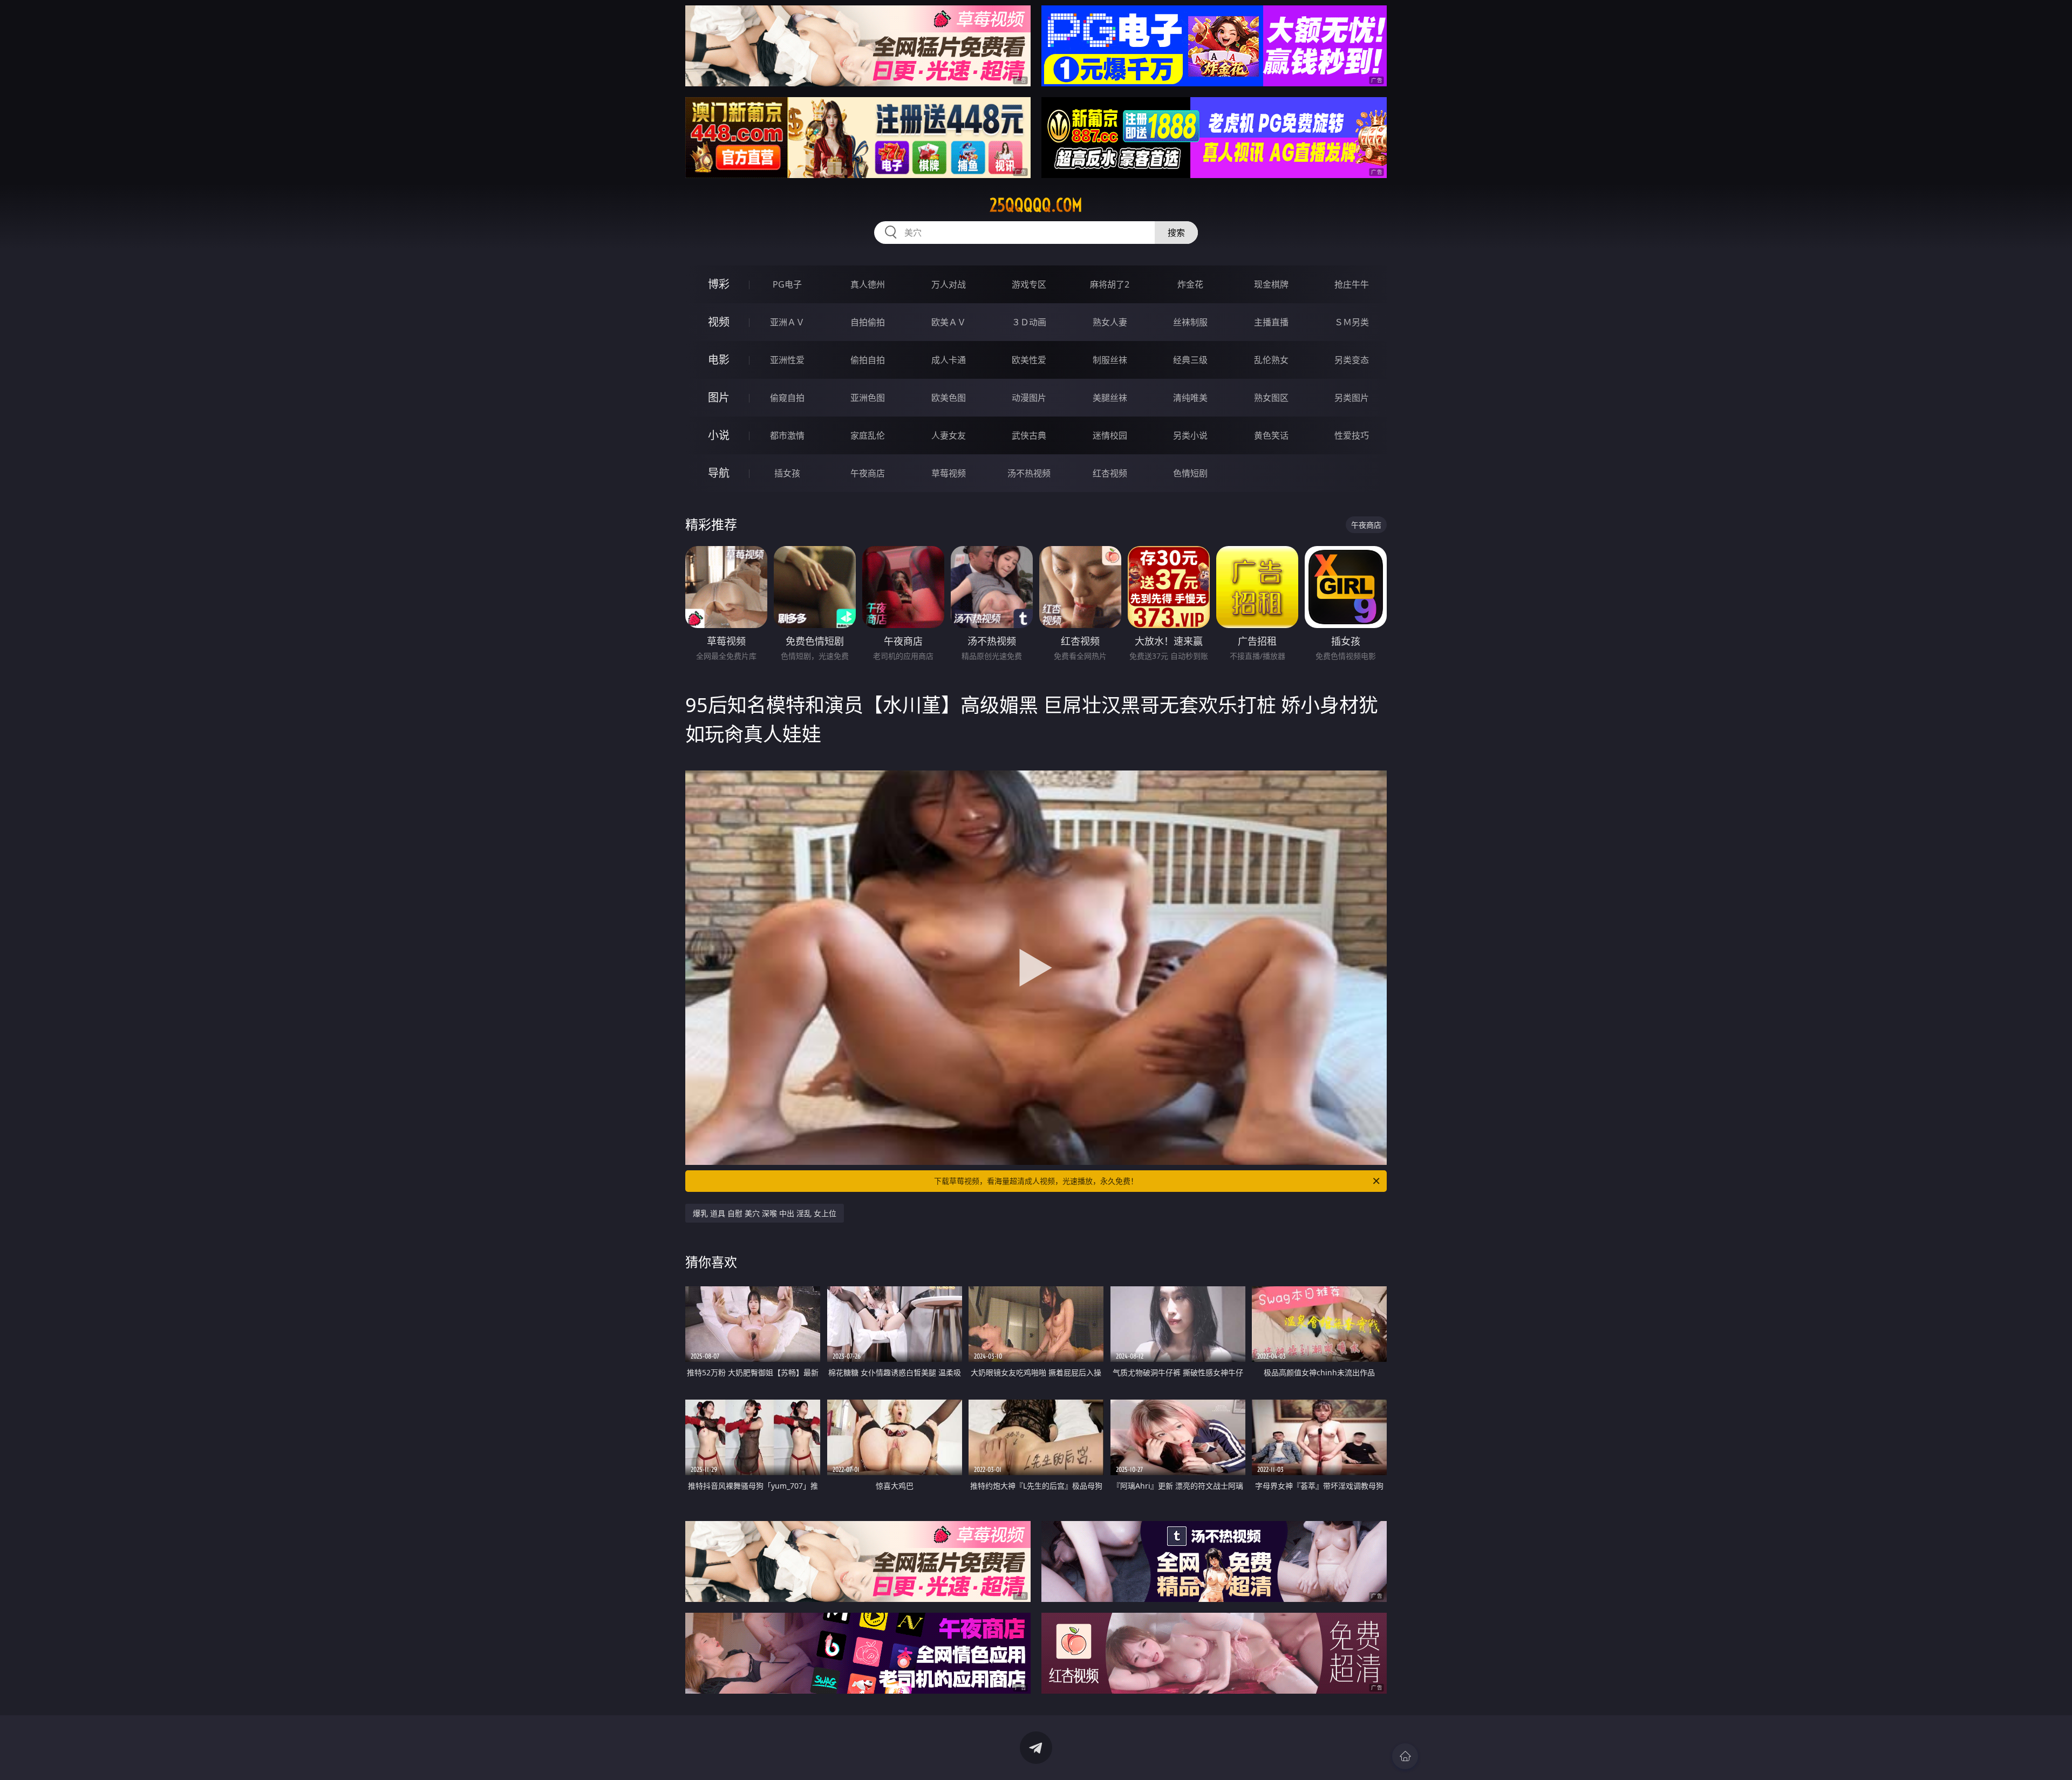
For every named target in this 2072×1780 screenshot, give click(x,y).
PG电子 (787, 284)
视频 (719, 322)
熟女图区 (1271, 398)
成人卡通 (949, 360)
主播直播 (1271, 322)
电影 (719, 360)
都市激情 (787, 435)
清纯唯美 (1190, 398)
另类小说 (1190, 435)
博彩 (719, 284)
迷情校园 (1110, 435)
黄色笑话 (1271, 435)
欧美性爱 (1029, 360)
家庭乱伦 (868, 435)
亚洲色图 (868, 398)
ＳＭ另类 (1352, 322)
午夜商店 (868, 473)
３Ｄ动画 (1029, 322)
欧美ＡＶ (949, 322)
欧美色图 (949, 398)
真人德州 (868, 284)
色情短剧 (1190, 473)
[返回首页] (1405, 1756)
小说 (719, 435)
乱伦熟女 (1271, 360)
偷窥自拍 (787, 398)
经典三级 (1190, 360)
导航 (719, 473)
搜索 (1176, 233)
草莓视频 (949, 473)
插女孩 (787, 473)
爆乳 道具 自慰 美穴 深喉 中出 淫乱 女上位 (765, 1213)
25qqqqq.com (1036, 205)
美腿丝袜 (1110, 398)
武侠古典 (1029, 435)
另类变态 (1352, 360)
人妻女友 (949, 435)
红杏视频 (1110, 473)
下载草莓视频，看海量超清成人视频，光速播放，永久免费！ (1036, 1181)
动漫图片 (1029, 398)
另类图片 (1352, 398)
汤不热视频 (1029, 473)
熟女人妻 (1110, 322)
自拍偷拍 (868, 322)
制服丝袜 (1110, 360)
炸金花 (1190, 284)
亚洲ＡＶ (787, 322)
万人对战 (949, 284)
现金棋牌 (1271, 284)
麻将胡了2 (1110, 284)
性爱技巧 (1352, 435)
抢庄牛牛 (1352, 284)
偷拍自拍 (868, 360)
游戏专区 (1029, 284)
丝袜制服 (1190, 322)
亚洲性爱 (787, 360)
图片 (719, 397)
